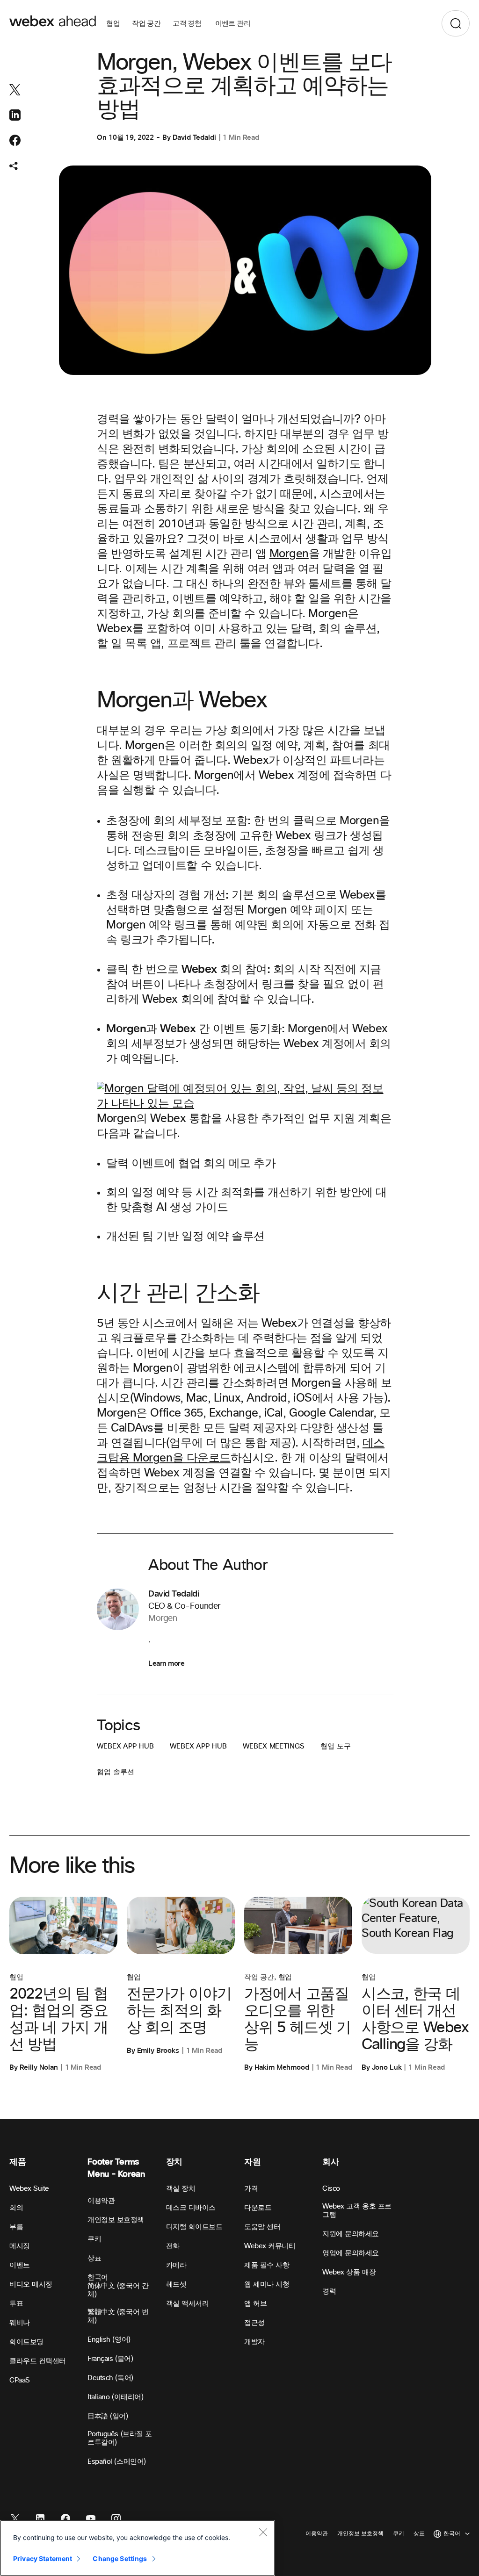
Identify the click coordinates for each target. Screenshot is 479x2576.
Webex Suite (29, 2189)
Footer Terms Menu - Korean (116, 2168)
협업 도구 (335, 1746)
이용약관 (101, 2201)
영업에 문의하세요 (351, 2253)
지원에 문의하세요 (351, 2234)
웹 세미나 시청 (267, 2285)
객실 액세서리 (188, 2304)
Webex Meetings (273, 1746)
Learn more (166, 1663)
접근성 (254, 2323)
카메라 (176, 2265)
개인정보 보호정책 (116, 2220)
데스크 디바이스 (191, 2208)
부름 (16, 2227)
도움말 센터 (262, 2227)
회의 (16, 2208)
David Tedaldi (194, 137)
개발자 (254, 2342)
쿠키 (94, 2239)
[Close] (263, 2532)
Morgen (289, 554)
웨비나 (20, 2323)
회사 (330, 2162)
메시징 (20, 2246)
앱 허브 (255, 2304)
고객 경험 (188, 23)
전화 (173, 2246)
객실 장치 (181, 2189)
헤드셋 (176, 2285)
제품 (18, 2162)
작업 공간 (146, 23)
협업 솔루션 (115, 1772)
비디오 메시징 (31, 2285)
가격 (251, 2189)
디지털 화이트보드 (194, 2227)
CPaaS (20, 2380)
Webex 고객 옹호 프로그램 (357, 2211)
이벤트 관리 (233, 23)
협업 (113, 23)
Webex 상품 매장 (349, 2272)
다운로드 (258, 2208)
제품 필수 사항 (267, 2265)
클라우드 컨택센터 (38, 2361)
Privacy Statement (43, 2558)
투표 (16, 2304)
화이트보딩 (26, 2342)
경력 (329, 2292)
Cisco (331, 2189)
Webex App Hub (125, 1746)
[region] (138, 2548)
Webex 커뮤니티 (270, 2246)
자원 (252, 2162)
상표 (94, 2258)
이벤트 (20, 2265)
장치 (174, 2162)
